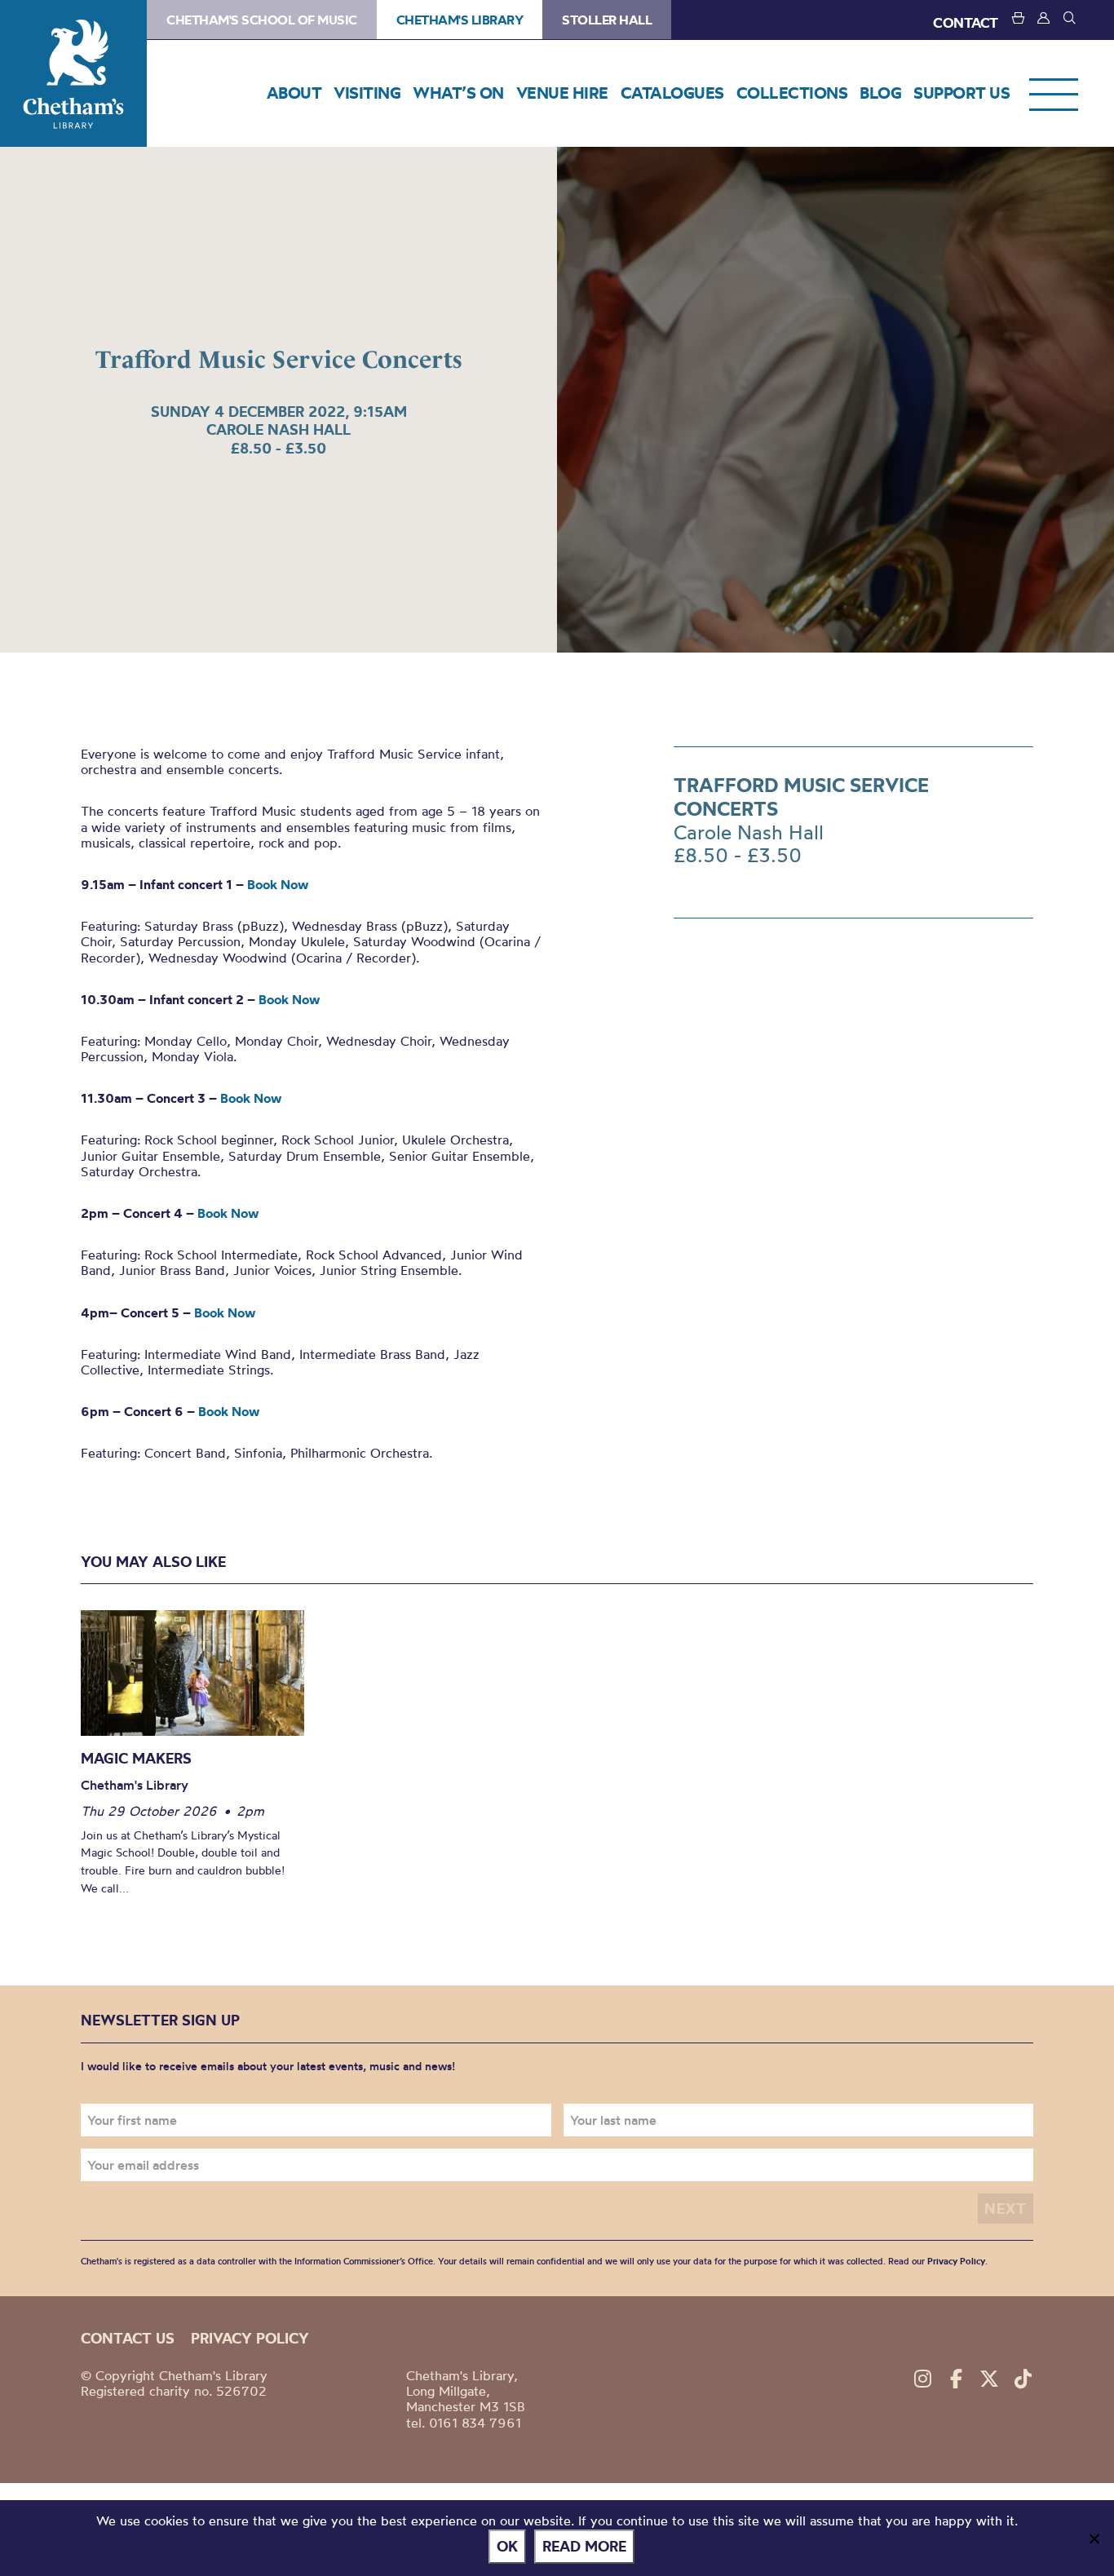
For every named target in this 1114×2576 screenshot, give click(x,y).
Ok (507, 2546)
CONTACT (966, 22)
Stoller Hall (607, 20)
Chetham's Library (73, 73)
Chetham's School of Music (262, 20)
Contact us (128, 2338)
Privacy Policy (956, 2261)
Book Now (278, 884)
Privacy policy (250, 2338)
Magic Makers (136, 1758)
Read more (584, 2546)
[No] (1094, 2538)
